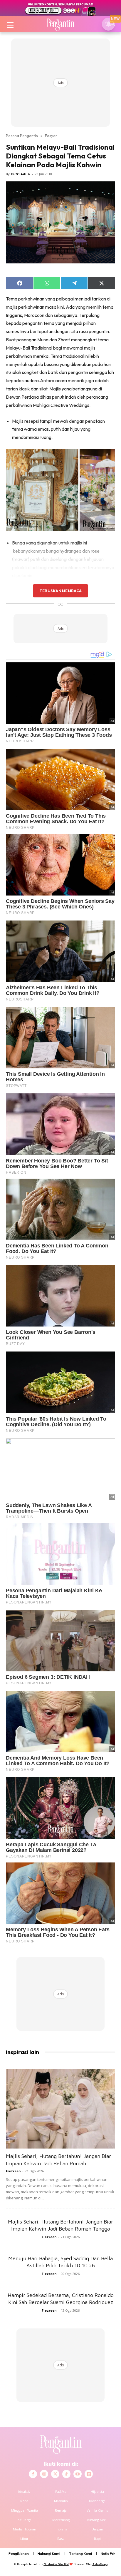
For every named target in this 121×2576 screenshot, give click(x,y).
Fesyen (51, 136)
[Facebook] (33, 2474)
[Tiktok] (66, 2474)
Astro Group (100, 2564)
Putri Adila (21, 174)
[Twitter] (55, 2474)
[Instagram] (44, 2474)
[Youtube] (78, 2474)
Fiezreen (13, 2171)
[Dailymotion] (89, 2474)
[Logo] (60, 24)
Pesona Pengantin (22, 136)
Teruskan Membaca (60, 591)
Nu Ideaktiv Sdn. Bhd (56, 2564)
